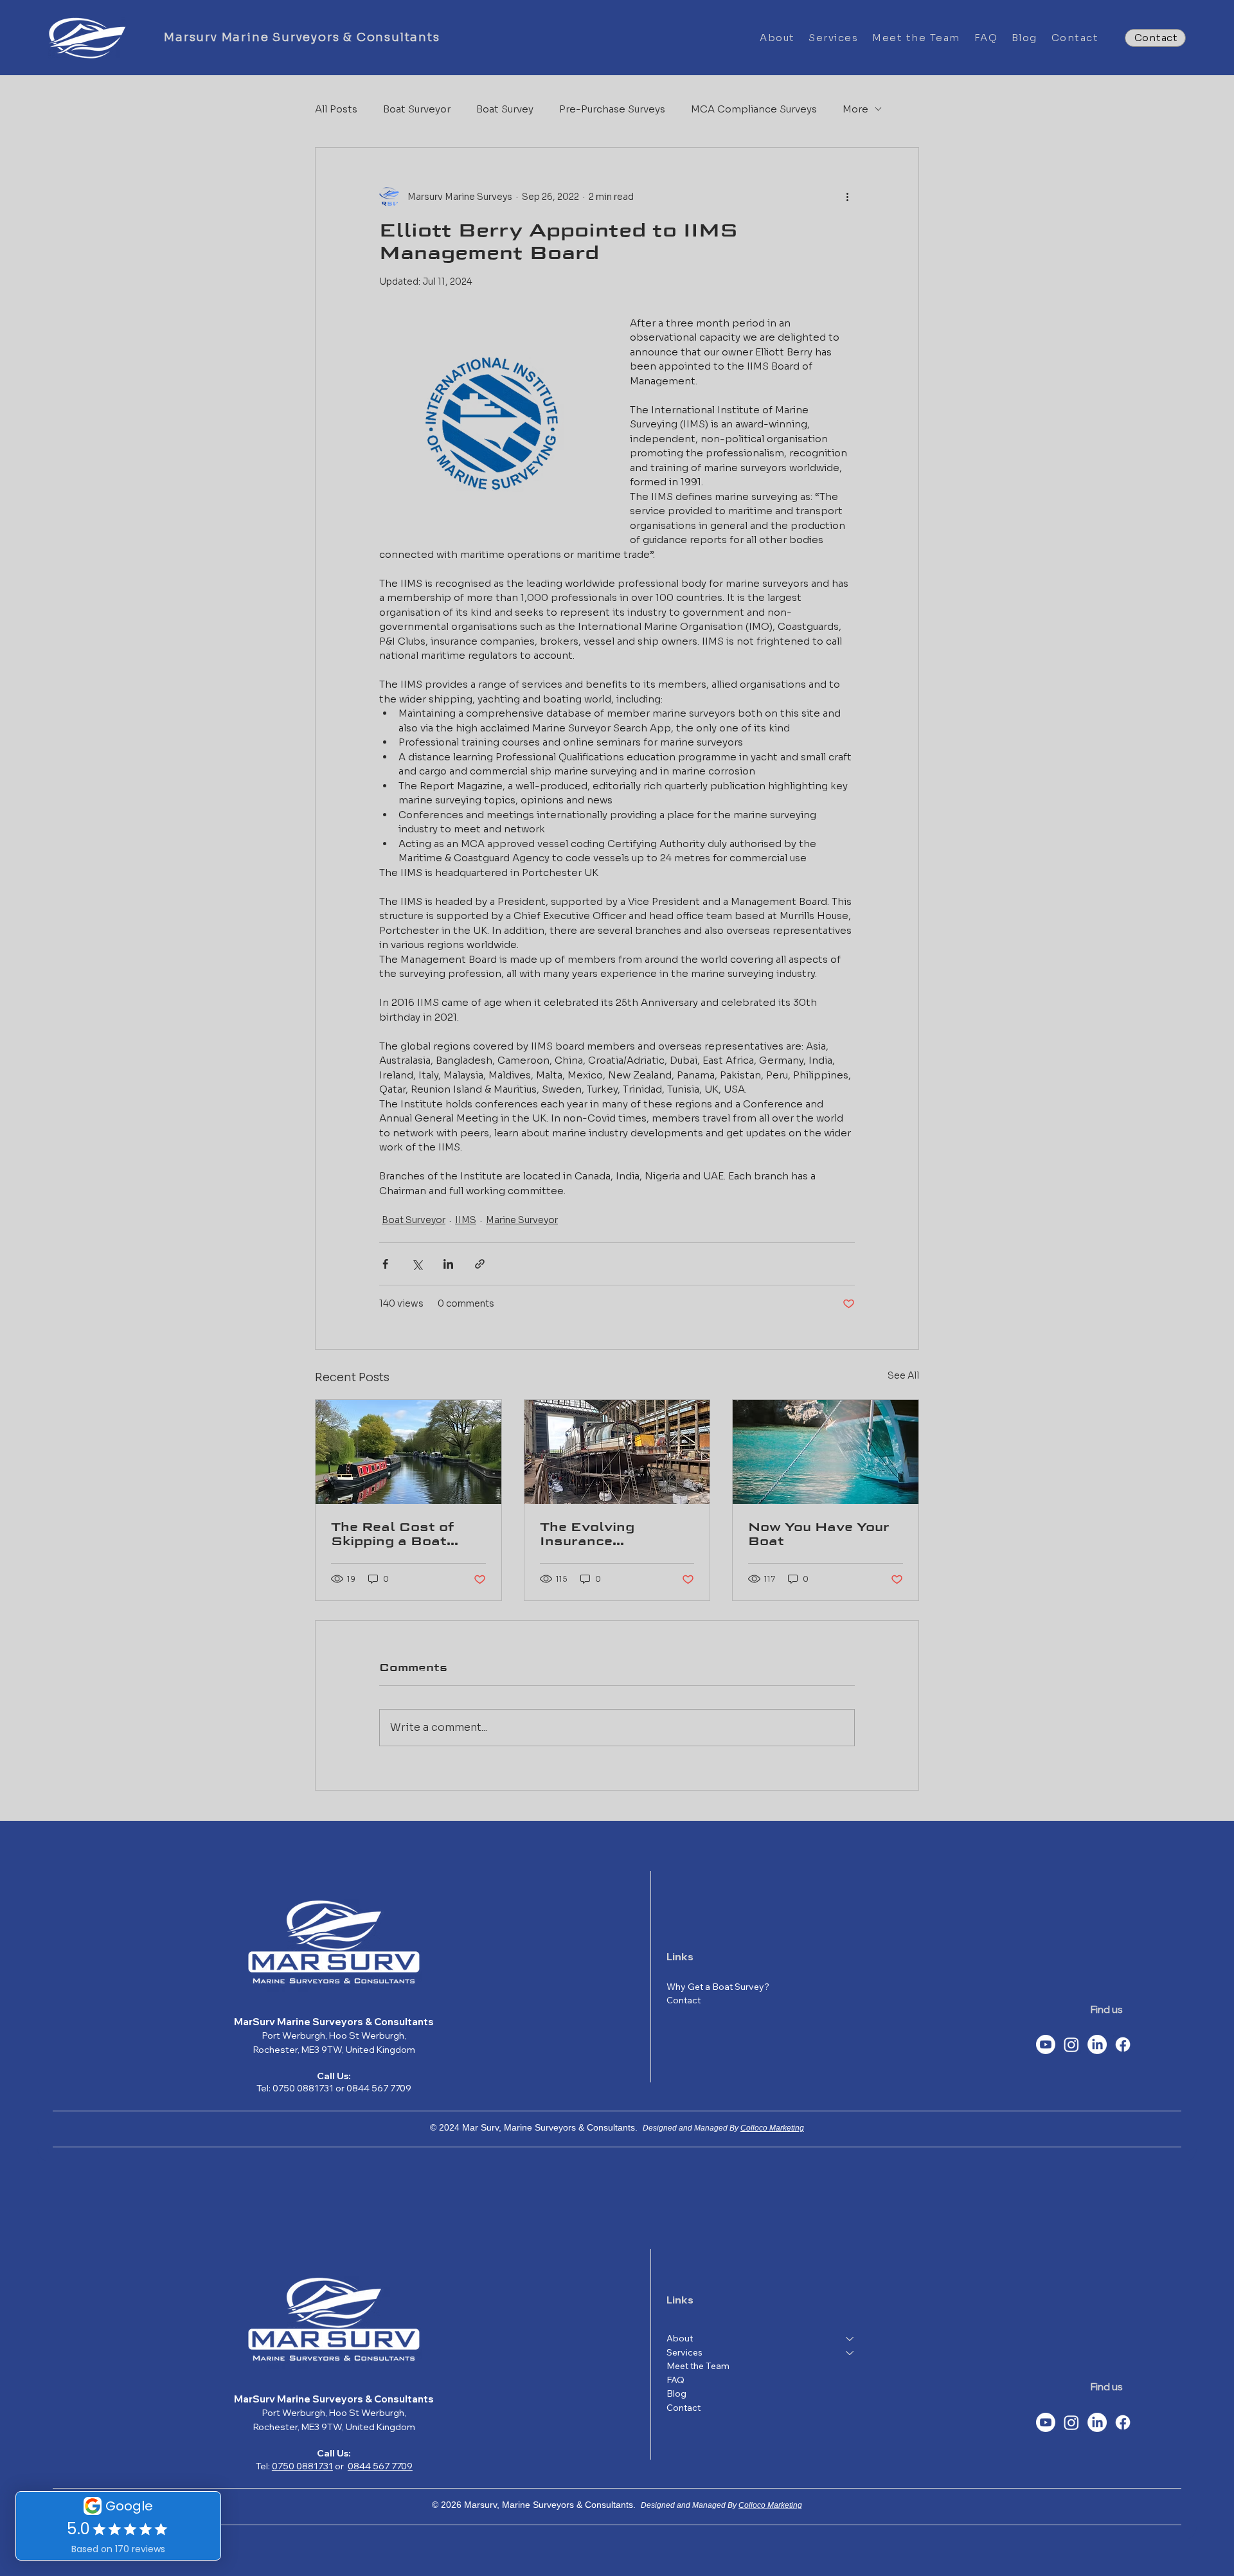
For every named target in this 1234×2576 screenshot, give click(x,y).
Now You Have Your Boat (819, 1534)
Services (684, 2352)
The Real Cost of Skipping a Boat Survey (393, 1534)
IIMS (466, 1220)
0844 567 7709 (380, 2466)
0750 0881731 (302, 2466)
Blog (676, 2393)
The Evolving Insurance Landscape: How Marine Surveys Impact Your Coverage (601, 1534)
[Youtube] (1046, 2044)
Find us (1107, 2009)
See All (903, 1375)
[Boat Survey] (408, 1452)
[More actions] (847, 197)
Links (680, 1956)
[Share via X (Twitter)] (417, 1264)
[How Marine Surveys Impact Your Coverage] (617, 1452)
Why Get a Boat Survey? (718, 1987)
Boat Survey (505, 109)
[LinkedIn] (1097, 2044)
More (855, 109)
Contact (684, 2408)
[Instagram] (1071, 2044)
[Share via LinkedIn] (448, 1264)
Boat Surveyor (417, 109)
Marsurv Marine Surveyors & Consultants (302, 37)
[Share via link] (480, 1264)
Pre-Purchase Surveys (612, 109)
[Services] (850, 2353)
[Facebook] (1123, 2044)
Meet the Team (698, 2366)
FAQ (675, 2380)
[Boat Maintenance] (826, 1452)
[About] (850, 2339)
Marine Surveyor (522, 1220)
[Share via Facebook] (385, 1264)
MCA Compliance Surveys (754, 109)
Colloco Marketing (772, 2128)
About (680, 2338)
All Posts (336, 109)
